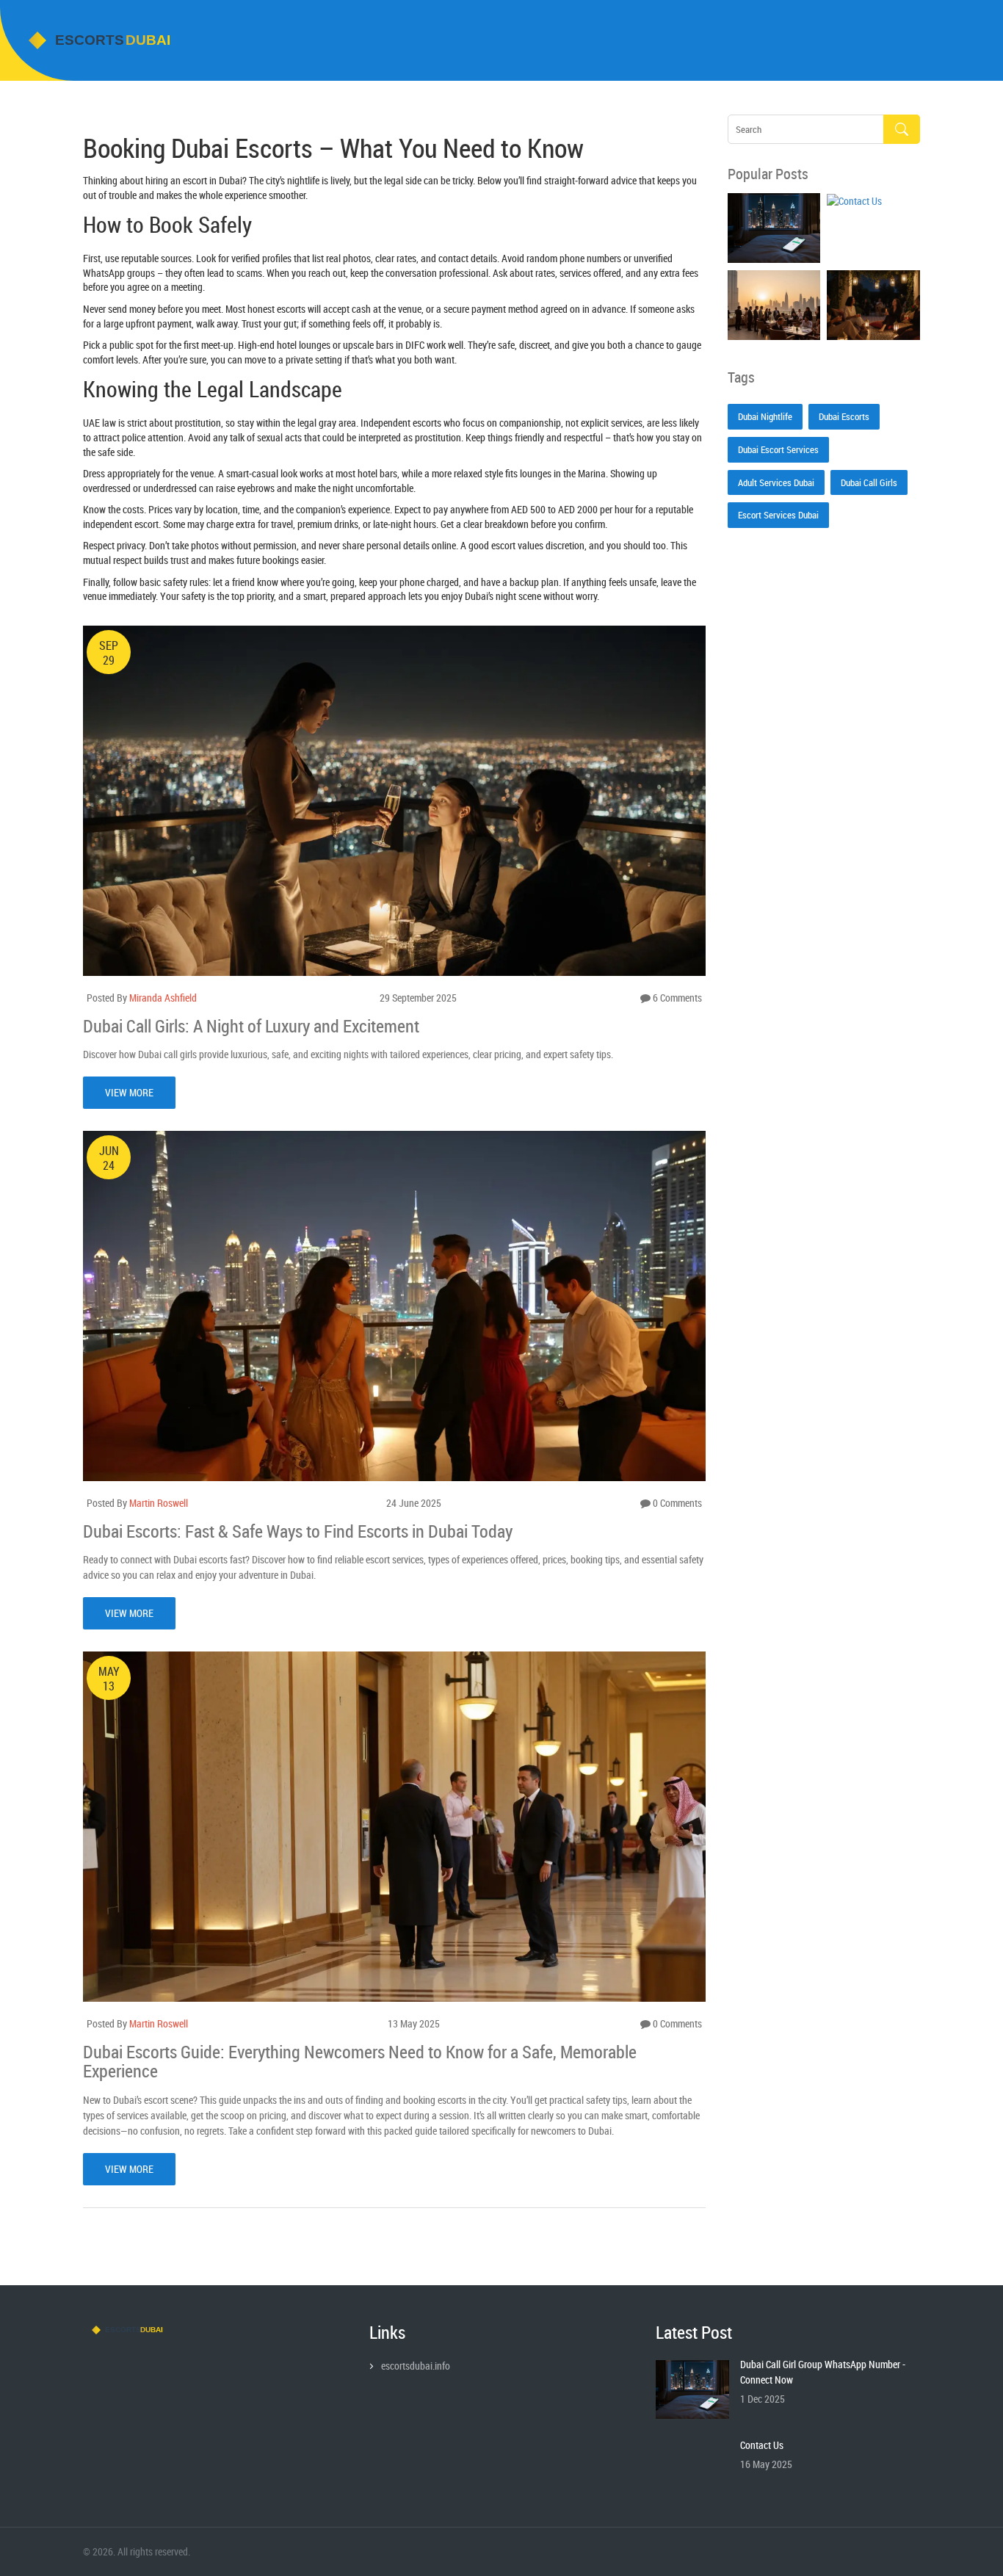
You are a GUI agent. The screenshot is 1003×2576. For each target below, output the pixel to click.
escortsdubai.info (416, 2366)
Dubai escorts (844, 416)
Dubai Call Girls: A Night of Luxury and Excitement (251, 1026)
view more (129, 1092)
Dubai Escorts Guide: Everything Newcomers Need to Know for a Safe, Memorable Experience (360, 2062)
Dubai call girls (869, 482)
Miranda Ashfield (163, 998)
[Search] (902, 130)
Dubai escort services (778, 449)
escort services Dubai (778, 515)
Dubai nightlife (765, 416)
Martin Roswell (159, 1503)
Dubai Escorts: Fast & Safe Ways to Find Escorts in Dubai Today (298, 1531)
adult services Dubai (776, 482)
